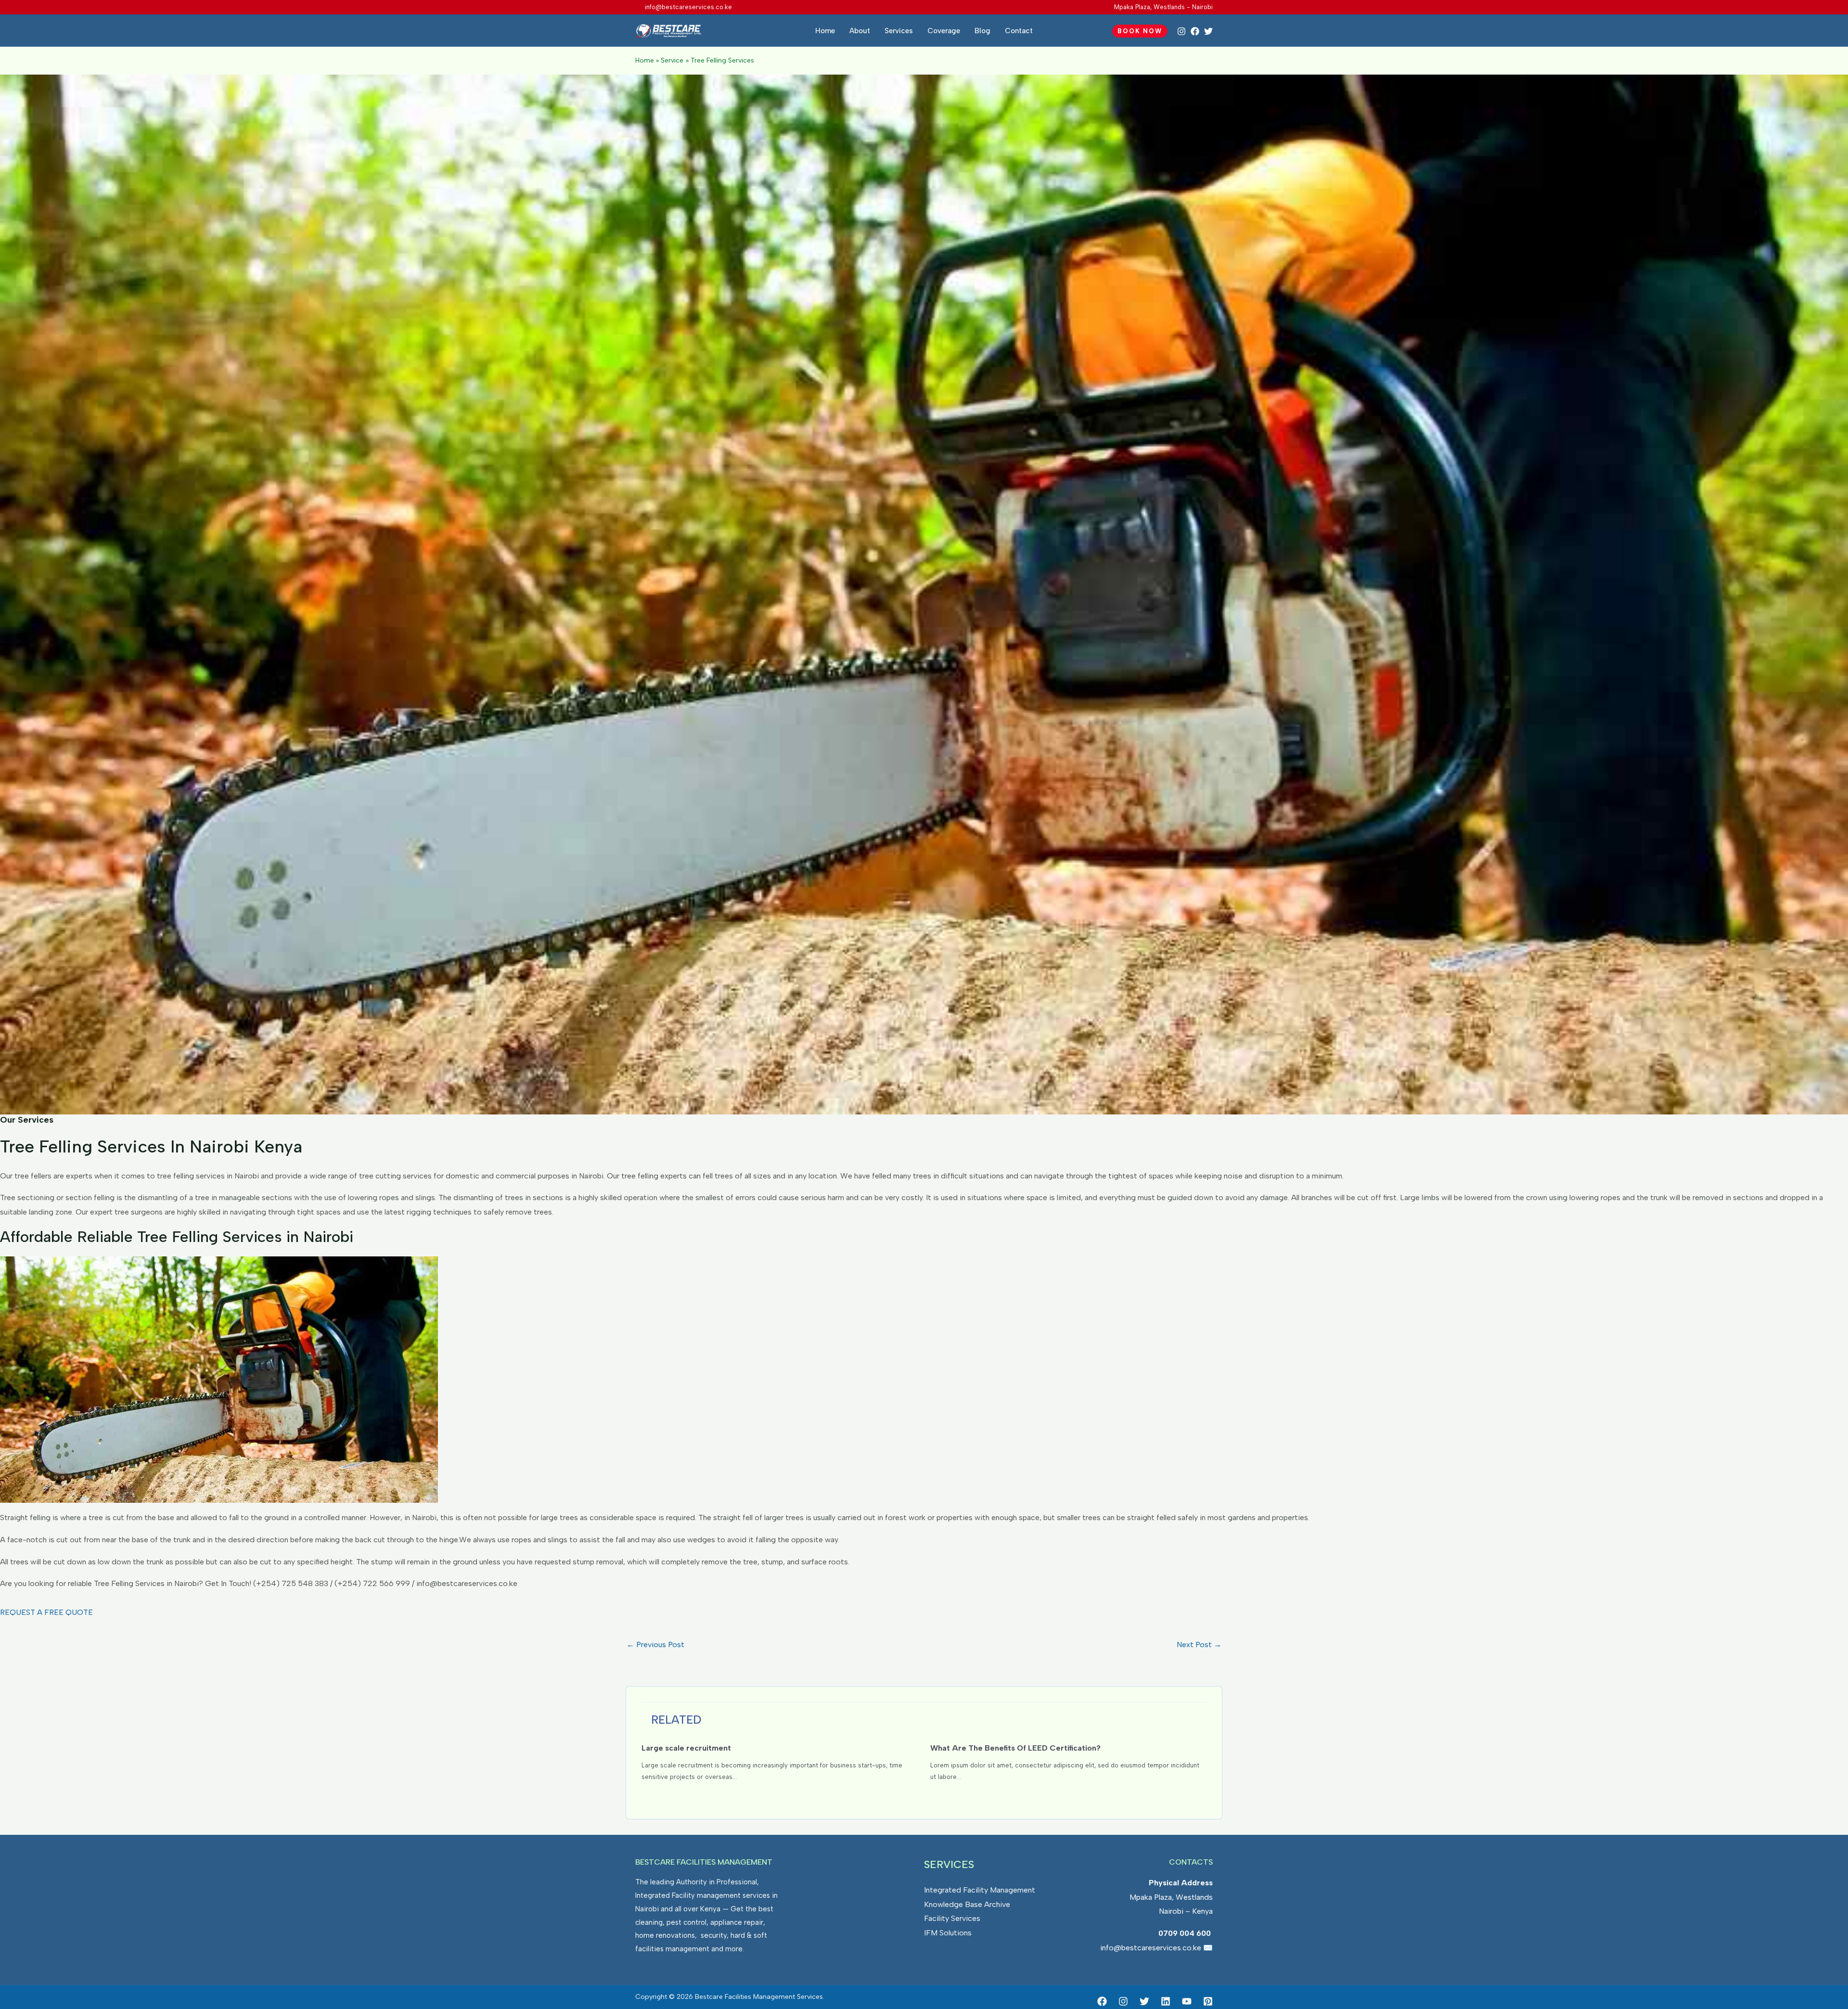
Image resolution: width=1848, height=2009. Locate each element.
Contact (1019, 31)
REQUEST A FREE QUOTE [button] (46, 1612)
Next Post (1199, 1644)
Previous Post (655, 1644)
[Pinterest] (1208, 2001)
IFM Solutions (948, 1933)
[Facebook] (1195, 31)
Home (825, 31)
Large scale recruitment (686, 1748)
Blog (982, 31)
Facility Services (952, 1918)
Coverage (944, 31)
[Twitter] (1208, 31)
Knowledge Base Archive (967, 1904)
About (860, 31)
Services (899, 31)
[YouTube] (1187, 2001)
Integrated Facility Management (980, 1890)
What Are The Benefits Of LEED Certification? (1015, 1748)
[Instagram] (1181, 31)
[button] (1140, 31)
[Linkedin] (1166, 2001)
